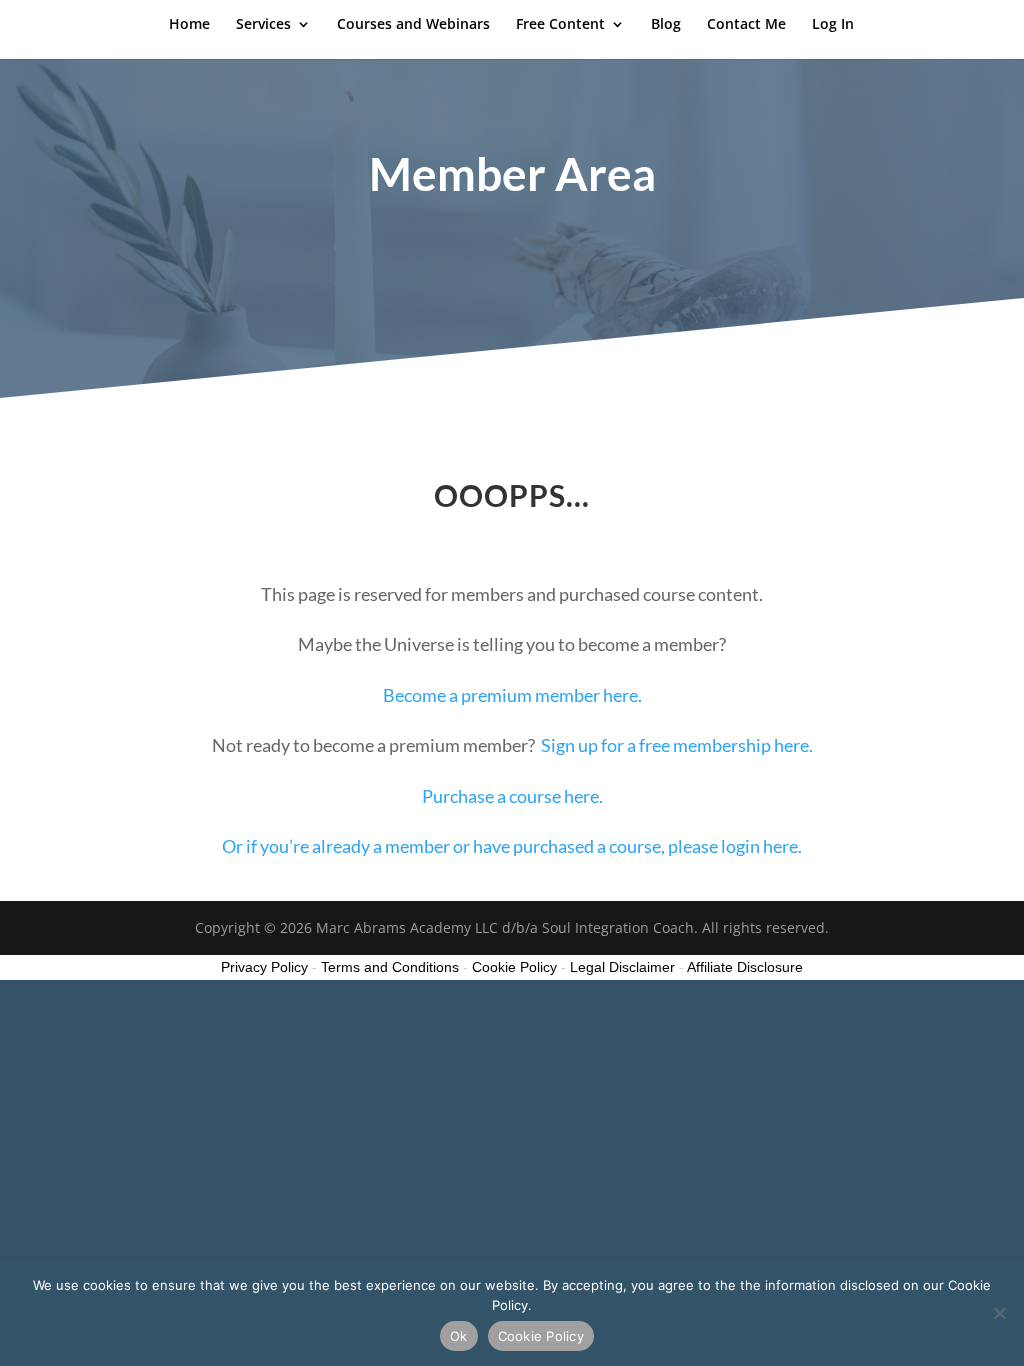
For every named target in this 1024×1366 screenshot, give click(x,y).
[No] (999, 1313)
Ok (459, 1336)
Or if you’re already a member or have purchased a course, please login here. (512, 846)
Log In (833, 25)
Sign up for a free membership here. (677, 745)
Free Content (560, 25)
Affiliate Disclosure (745, 967)
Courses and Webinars (413, 25)
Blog (666, 25)
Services (263, 25)
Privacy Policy (264, 967)
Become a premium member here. (512, 695)
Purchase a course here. (512, 796)
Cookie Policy (541, 1336)
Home (189, 25)
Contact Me (746, 25)
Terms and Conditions (390, 967)
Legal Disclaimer (622, 967)
